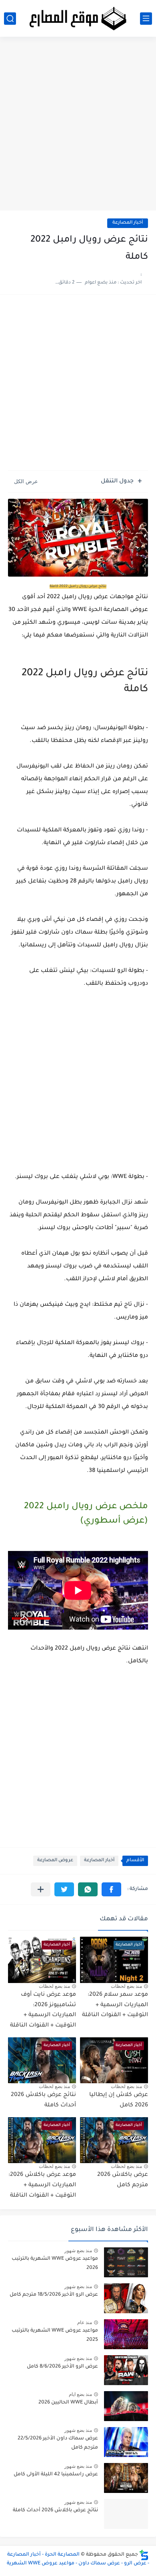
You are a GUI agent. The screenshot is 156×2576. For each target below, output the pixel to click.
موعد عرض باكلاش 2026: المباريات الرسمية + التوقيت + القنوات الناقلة (42, 2185)
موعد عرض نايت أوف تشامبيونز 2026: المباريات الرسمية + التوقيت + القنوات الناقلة (43, 2010)
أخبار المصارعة (128, 223)
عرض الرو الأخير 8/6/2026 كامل (62, 2367)
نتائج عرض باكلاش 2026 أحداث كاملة (55, 2511)
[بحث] (10, 19)
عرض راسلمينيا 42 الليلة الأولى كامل (56, 2475)
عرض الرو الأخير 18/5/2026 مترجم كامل (54, 2295)
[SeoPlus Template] (144, 2555)
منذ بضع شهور (78, 2251)
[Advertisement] (78, 127)
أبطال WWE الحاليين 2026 (68, 2403)
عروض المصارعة (55, 1861)
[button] (111, 1889)
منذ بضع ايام (80, 2394)
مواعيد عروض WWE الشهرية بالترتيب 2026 (55, 2263)
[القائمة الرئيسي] (146, 19)
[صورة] (126, 2262)
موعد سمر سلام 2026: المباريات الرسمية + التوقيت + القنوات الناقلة (115, 2005)
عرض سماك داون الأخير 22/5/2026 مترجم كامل (58, 2443)
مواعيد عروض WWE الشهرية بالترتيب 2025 (55, 2335)
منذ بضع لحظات (126, 1986)
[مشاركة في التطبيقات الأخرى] (41, 1889)
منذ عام (85, 2322)
